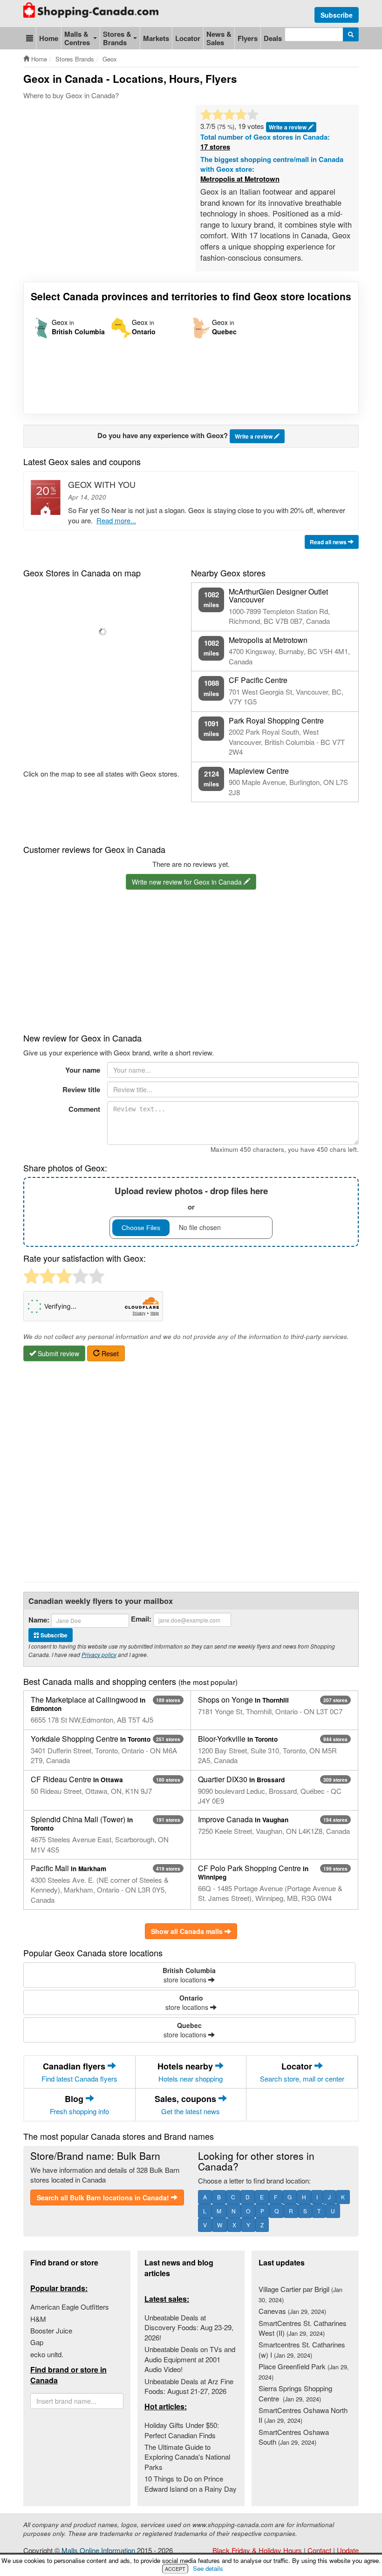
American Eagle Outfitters (70, 2307)
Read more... (116, 520)
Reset (109, 1353)
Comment (84, 1109)
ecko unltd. (47, 2354)
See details (208, 2568)
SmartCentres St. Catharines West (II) (303, 2328)
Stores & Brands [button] (117, 38)
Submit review (58, 1353)
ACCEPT (175, 2569)
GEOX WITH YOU (102, 484)
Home (49, 38)
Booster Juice (51, 2330)
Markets (156, 38)
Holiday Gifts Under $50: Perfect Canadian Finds (182, 2430)
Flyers (248, 38)
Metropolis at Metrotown (240, 179)
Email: (141, 1619)
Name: (39, 1620)
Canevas (292, 2311)
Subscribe (337, 15)
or (191, 1198)
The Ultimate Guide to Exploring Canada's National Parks (187, 2457)
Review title (81, 1089)
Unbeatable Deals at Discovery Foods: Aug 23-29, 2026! (189, 2327)
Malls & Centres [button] (77, 38)
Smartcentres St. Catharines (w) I (302, 2349)
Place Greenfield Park (304, 2371)
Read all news (329, 542)
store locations (189, 1975)
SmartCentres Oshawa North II (303, 2415)
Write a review (254, 436)
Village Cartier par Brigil (300, 2294)
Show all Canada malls (188, 1931)
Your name (83, 1070)
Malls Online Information (98, 2550)
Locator (188, 38)
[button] (30, 38)
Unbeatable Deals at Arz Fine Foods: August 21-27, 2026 (189, 2386)
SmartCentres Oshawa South (294, 2437)
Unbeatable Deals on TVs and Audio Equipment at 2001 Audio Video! (190, 2359)
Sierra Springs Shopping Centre (295, 2393)
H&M (38, 2319)
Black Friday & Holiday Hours (257, 2550)
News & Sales (219, 38)
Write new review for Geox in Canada (188, 882)
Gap (37, 2342)
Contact (319, 2550)
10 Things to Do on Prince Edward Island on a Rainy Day (191, 2483)
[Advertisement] (193, 133)
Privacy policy (99, 1654)
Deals (273, 38)
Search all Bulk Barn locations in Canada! (104, 2197)
